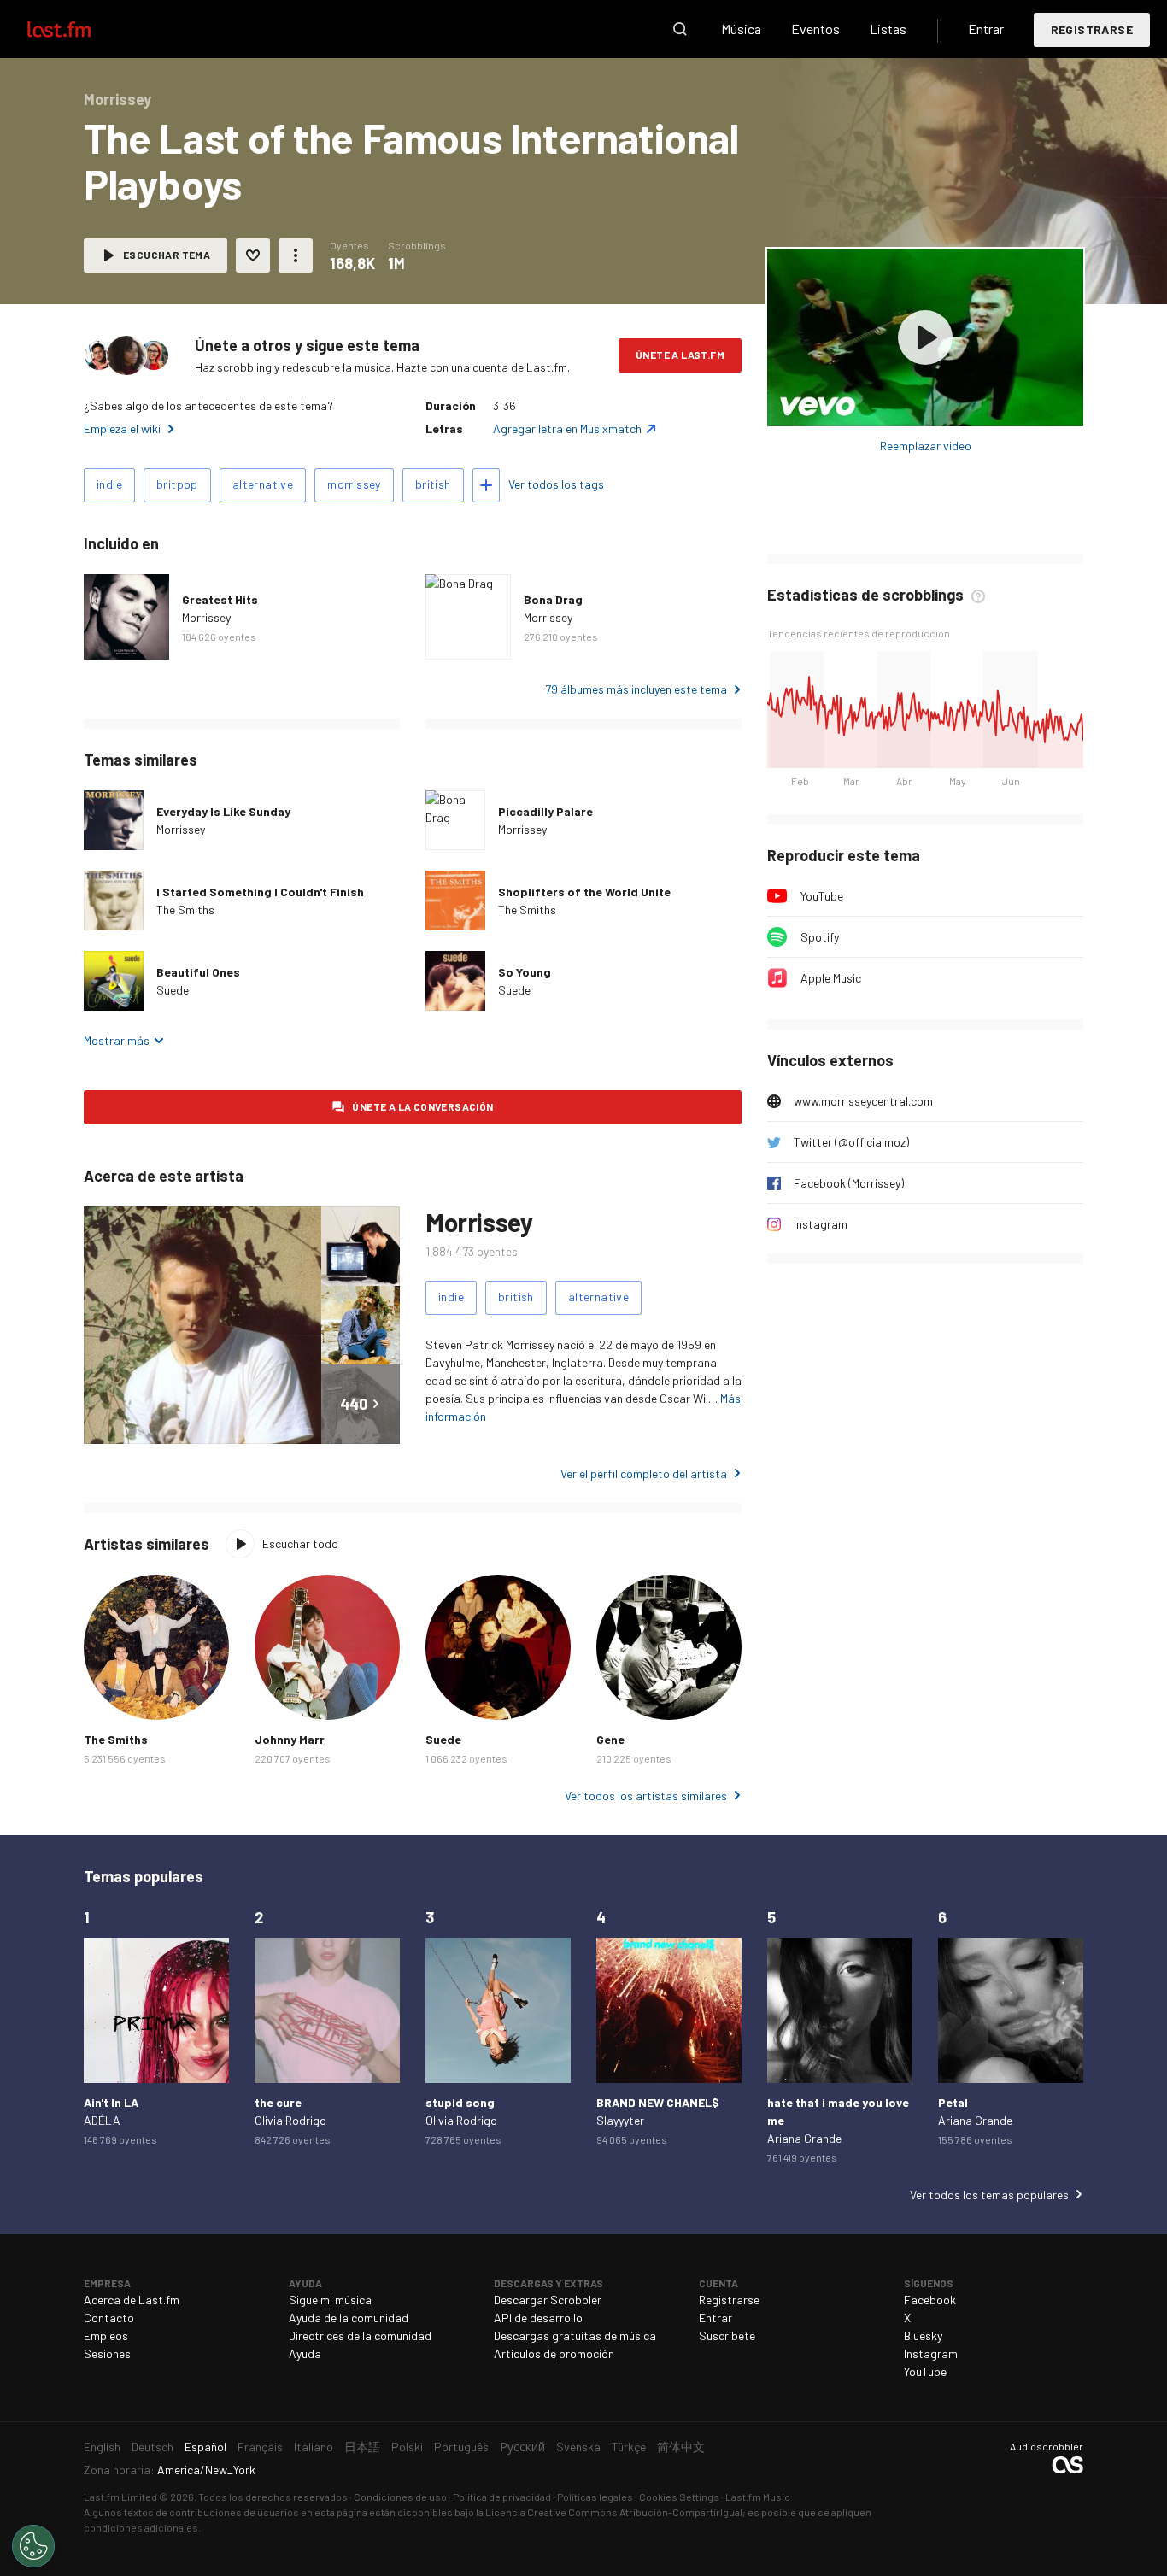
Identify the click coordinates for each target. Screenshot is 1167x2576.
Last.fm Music (758, 2497)
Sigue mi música (330, 2300)
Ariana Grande (804, 2138)
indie (109, 484)
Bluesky (923, 2335)
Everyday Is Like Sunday (223, 811)
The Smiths (185, 910)
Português (461, 2447)
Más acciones (296, 255)
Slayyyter (620, 2120)
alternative (263, 484)
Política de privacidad (502, 2497)
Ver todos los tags (556, 484)
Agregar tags (486, 485)
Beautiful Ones (198, 972)
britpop (177, 484)
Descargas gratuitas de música (575, 2335)
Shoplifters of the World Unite (584, 892)
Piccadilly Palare (545, 811)
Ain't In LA (111, 2102)
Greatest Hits (220, 599)
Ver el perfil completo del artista (644, 1473)
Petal (953, 2102)
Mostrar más (117, 1040)
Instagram (821, 1224)
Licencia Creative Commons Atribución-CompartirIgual (614, 2512)
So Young (525, 972)
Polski (407, 2447)
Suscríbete (727, 2335)
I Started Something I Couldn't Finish (260, 892)
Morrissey (206, 617)
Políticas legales (595, 2497)
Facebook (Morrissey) (849, 1183)
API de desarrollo (538, 2318)
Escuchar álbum (925, 337)
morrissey (354, 484)
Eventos (815, 29)
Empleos (106, 2335)
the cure (278, 2102)
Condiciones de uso (400, 2497)
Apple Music (831, 978)
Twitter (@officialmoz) (851, 1142)
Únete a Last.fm (680, 355)
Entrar (986, 29)
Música (741, 29)
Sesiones (107, 2353)
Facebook (930, 2300)
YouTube (822, 896)
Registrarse (1092, 29)
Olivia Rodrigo (290, 2120)
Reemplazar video (926, 446)
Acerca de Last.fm (132, 2300)
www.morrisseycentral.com (863, 1101)
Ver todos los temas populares (989, 2195)
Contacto (109, 2318)
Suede (173, 990)
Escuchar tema (167, 255)
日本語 (362, 2447)
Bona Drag (553, 599)
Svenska (578, 2447)
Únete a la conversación (422, 1106)
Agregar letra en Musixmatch (567, 428)
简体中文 (681, 2447)
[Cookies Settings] (33, 2546)
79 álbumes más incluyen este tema (636, 689)
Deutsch (152, 2447)
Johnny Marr (290, 1739)
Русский (522, 2447)
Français (260, 2447)
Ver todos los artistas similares (646, 1796)
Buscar (680, 29)
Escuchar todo (300, 1543)
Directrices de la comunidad (360, 2335)
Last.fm (79, 29)
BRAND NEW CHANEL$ (658, 2102)
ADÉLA (102, 2120)
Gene (610, 1739)
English (102, 2447)
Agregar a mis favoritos (253, 255)
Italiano (314, 2447)
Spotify (820, 937)
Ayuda (305, 2353)
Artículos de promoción (554, 2353)
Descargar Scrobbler (548, 2300)
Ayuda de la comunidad (349, 2318)
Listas (888, 29)
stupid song (460, 2102)
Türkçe (629, 2447)
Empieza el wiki (122, 428)
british (433, 484)
